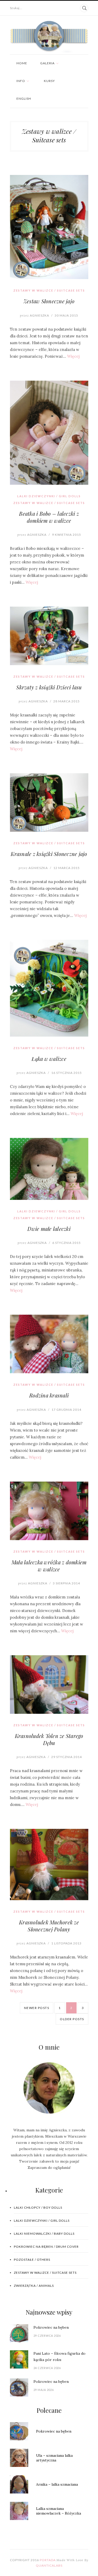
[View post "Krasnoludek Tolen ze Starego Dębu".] (49, 1684)
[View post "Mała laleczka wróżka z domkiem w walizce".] (49, 1511)
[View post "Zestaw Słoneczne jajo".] (49, 227)
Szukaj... (16, 8)
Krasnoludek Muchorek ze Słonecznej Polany (49, 1926)
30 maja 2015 (66, 315)
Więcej (73, 356)
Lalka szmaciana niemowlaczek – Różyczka (59, 2511)
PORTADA (48, 2560)
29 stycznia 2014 (67, 1757)
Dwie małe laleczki (49, 1229)
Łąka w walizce (49, 1059)
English (24, 99)
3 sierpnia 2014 (66, 1583)
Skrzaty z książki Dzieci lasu (49, 687)
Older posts (72, 2019)
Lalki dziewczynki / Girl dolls (49, 496)
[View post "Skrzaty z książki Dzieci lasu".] (49, 636)
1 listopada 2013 (66, 1943)
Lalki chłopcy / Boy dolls (38, 2207)
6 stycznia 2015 (67, 1243)
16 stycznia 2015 (67, 1073)
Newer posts (37, 2008)
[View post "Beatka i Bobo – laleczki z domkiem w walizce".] (49, 433)
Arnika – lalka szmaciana (57, 2484)
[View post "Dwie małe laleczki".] (49, 1169)
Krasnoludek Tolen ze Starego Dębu (49, 1739)
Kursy (49, 81)
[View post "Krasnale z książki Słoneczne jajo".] (49, 802)
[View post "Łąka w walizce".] (49, 988)
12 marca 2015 (67, 868)
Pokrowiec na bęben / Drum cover (46, 2247)
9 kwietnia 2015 (67, 535)
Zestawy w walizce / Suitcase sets (49, 290)
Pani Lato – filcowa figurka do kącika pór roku (59, 2357)
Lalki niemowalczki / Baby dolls (44, 2234)
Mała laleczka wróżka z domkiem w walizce (49, 1566)
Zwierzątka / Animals (34, 2286)
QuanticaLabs (49, 2565)
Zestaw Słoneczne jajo (49, 301)
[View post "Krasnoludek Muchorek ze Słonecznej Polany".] (49, 1865)
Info (21, 81)
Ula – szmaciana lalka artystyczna (54, 2458)
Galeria (47, 63)
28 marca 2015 (67, 701)
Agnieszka (34, 315)
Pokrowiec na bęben (51, 2327)
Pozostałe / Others (32, 2260)
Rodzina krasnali (49, 1395)
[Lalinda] (49, 37)
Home (22, 63)
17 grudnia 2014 (66, 1410)
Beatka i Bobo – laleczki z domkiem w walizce (49, 517)
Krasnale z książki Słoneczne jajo (49, 854)
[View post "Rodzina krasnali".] (49, 1344)
